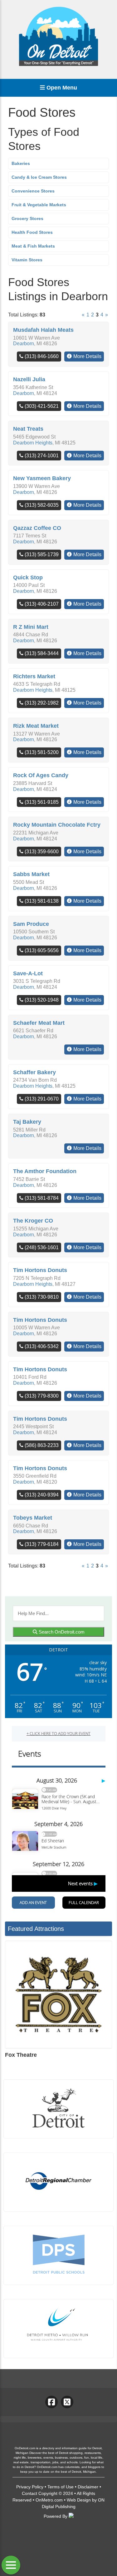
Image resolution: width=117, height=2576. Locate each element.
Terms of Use (61, 2487)
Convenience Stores (33, 191)
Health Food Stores (32, 232)
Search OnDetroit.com (61, 1632)
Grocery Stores (27, 218)
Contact (29, 2493)
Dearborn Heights (33, 443)
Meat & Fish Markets (33, 246)
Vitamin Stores (27, 260)
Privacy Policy (30, 2487)
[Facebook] (51, 2402)
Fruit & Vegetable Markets (39, 205)
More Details (87, 356)
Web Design (79, 2500)
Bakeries (21, 163)
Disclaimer (88, 2487)
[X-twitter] (67, 2402)
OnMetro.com (49, 2500)
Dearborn (24, 344)
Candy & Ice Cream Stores (39, 177)
